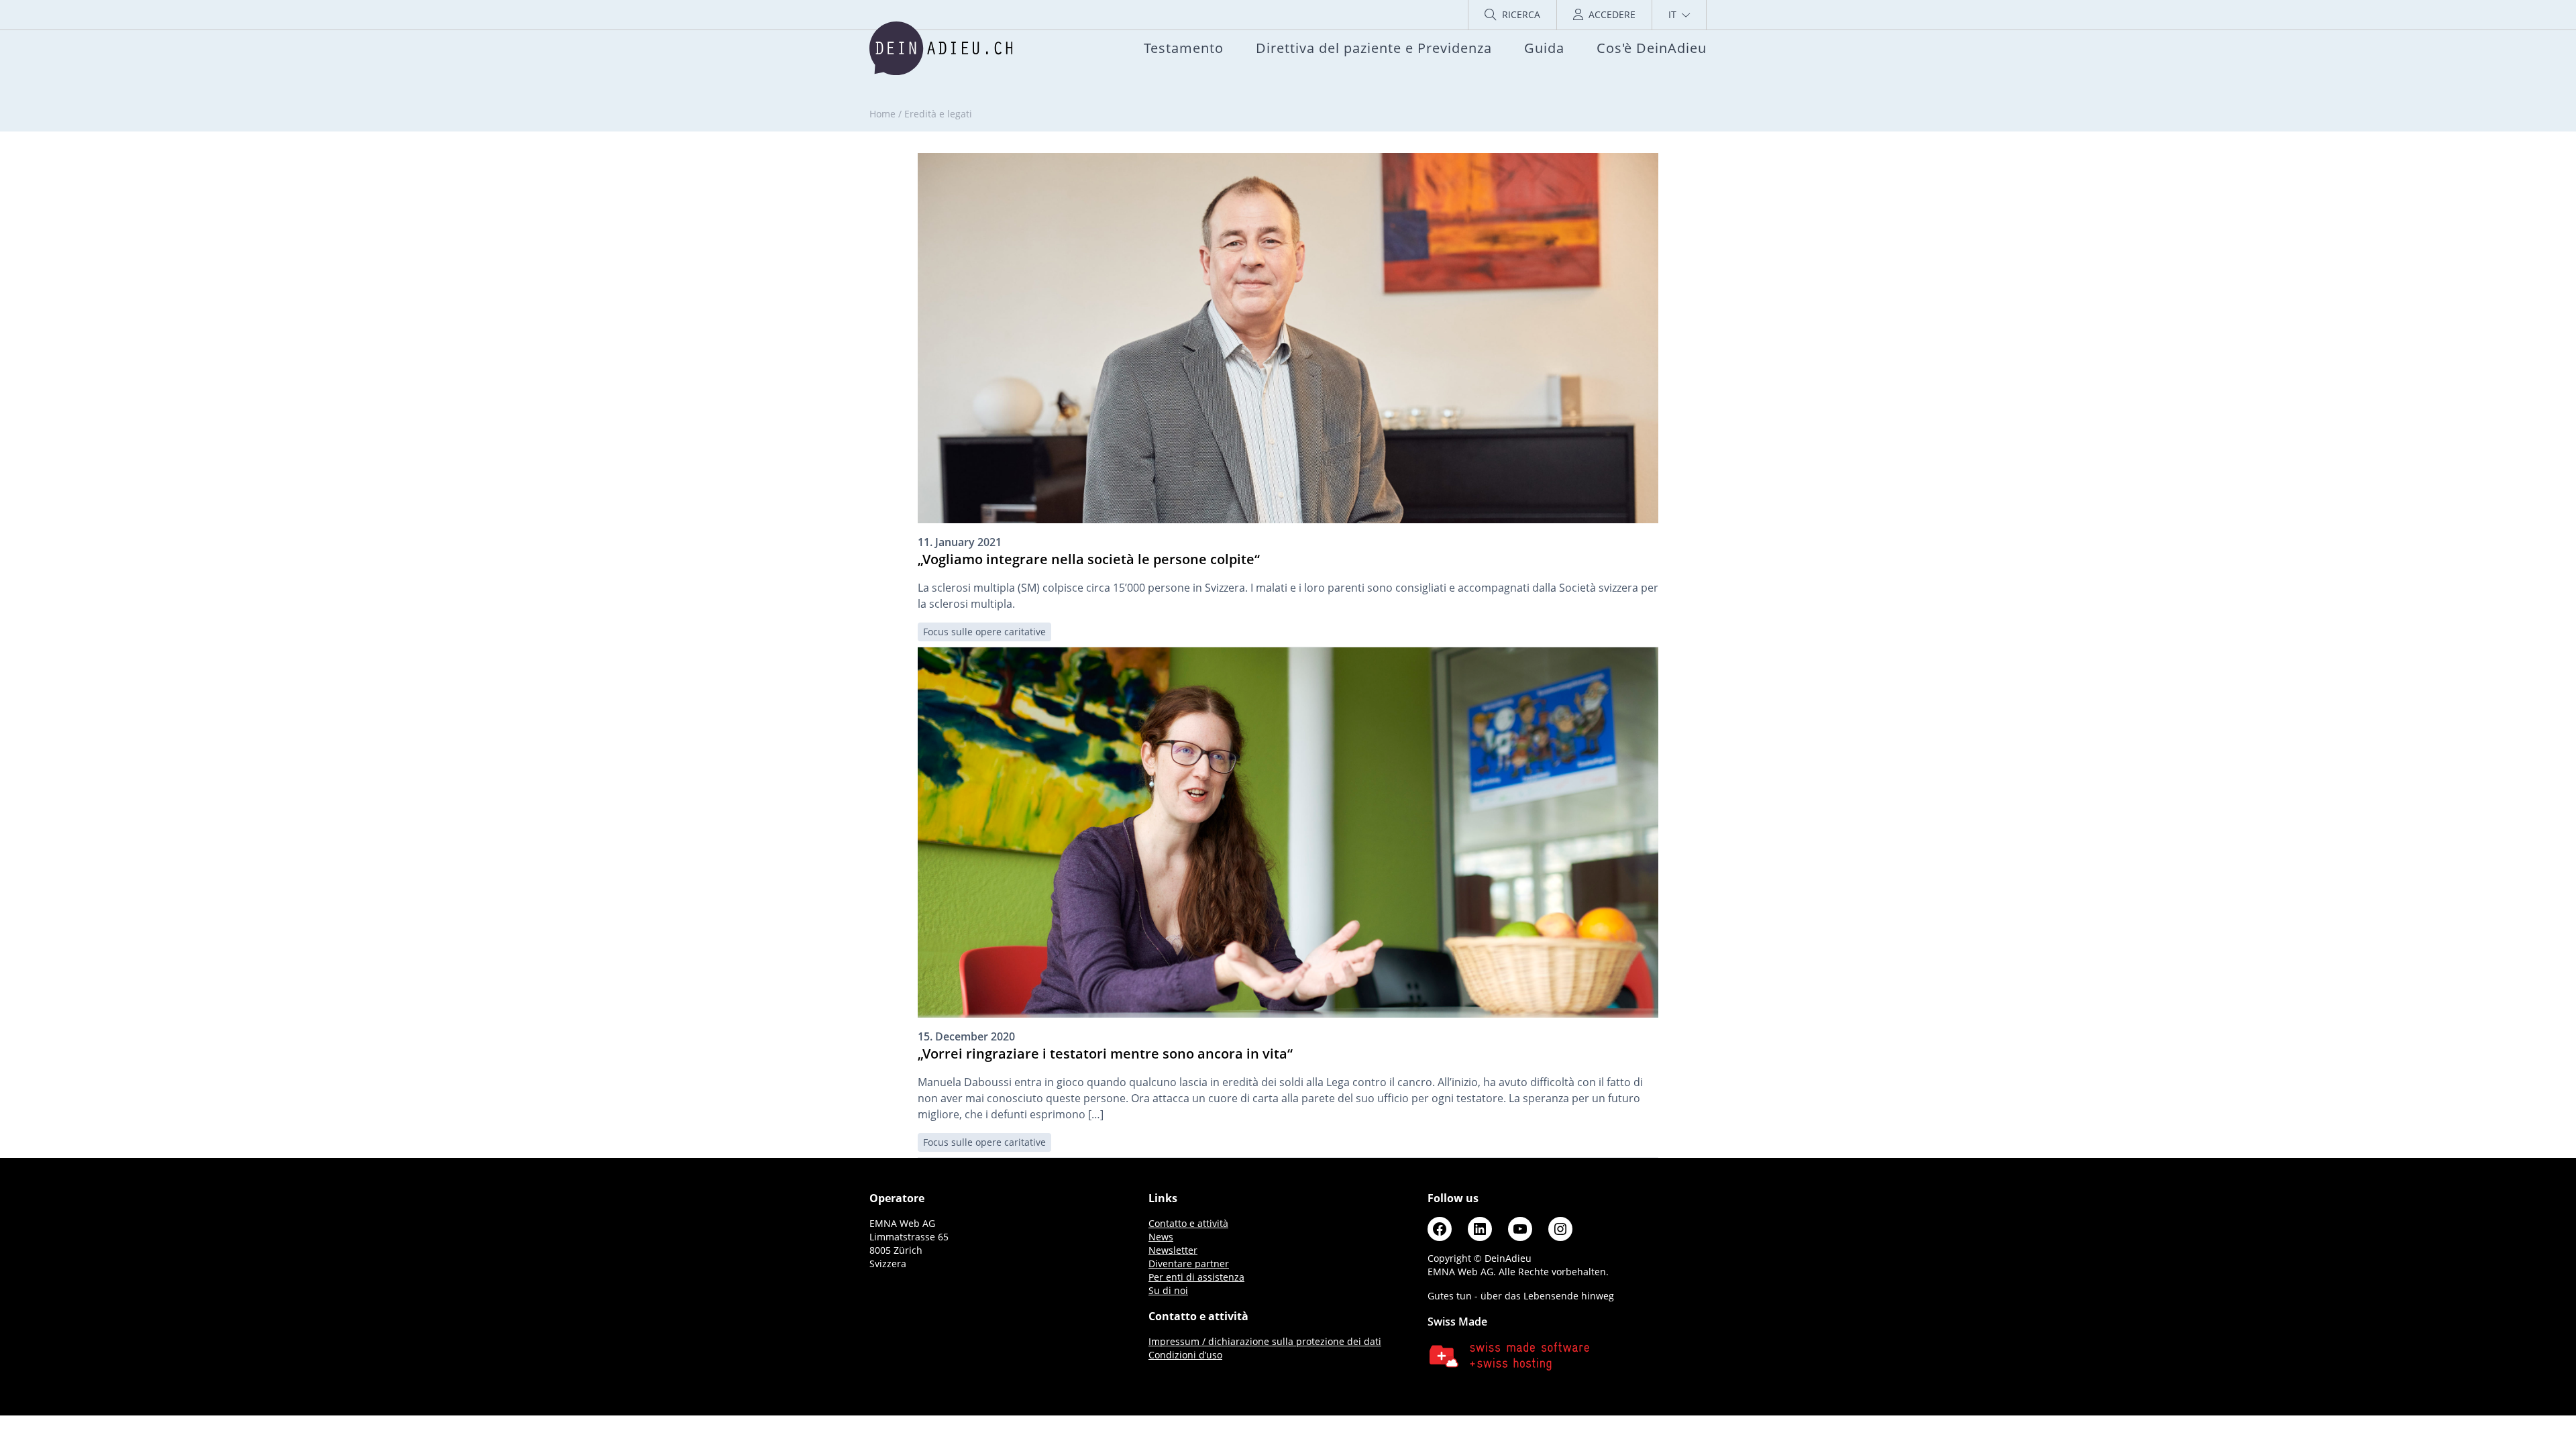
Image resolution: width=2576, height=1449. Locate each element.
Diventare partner (1189, 1264)
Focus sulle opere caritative (984, 632)
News (1161, 1237)
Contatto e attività (1188, 1223)
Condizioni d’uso (1185, 1355)
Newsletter (1173, 1250)
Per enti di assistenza (1196, 1277)
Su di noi (1168, 1290)
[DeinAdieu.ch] (941, 48)
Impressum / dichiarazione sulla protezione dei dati (1265, 1341)
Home (882, 114)
